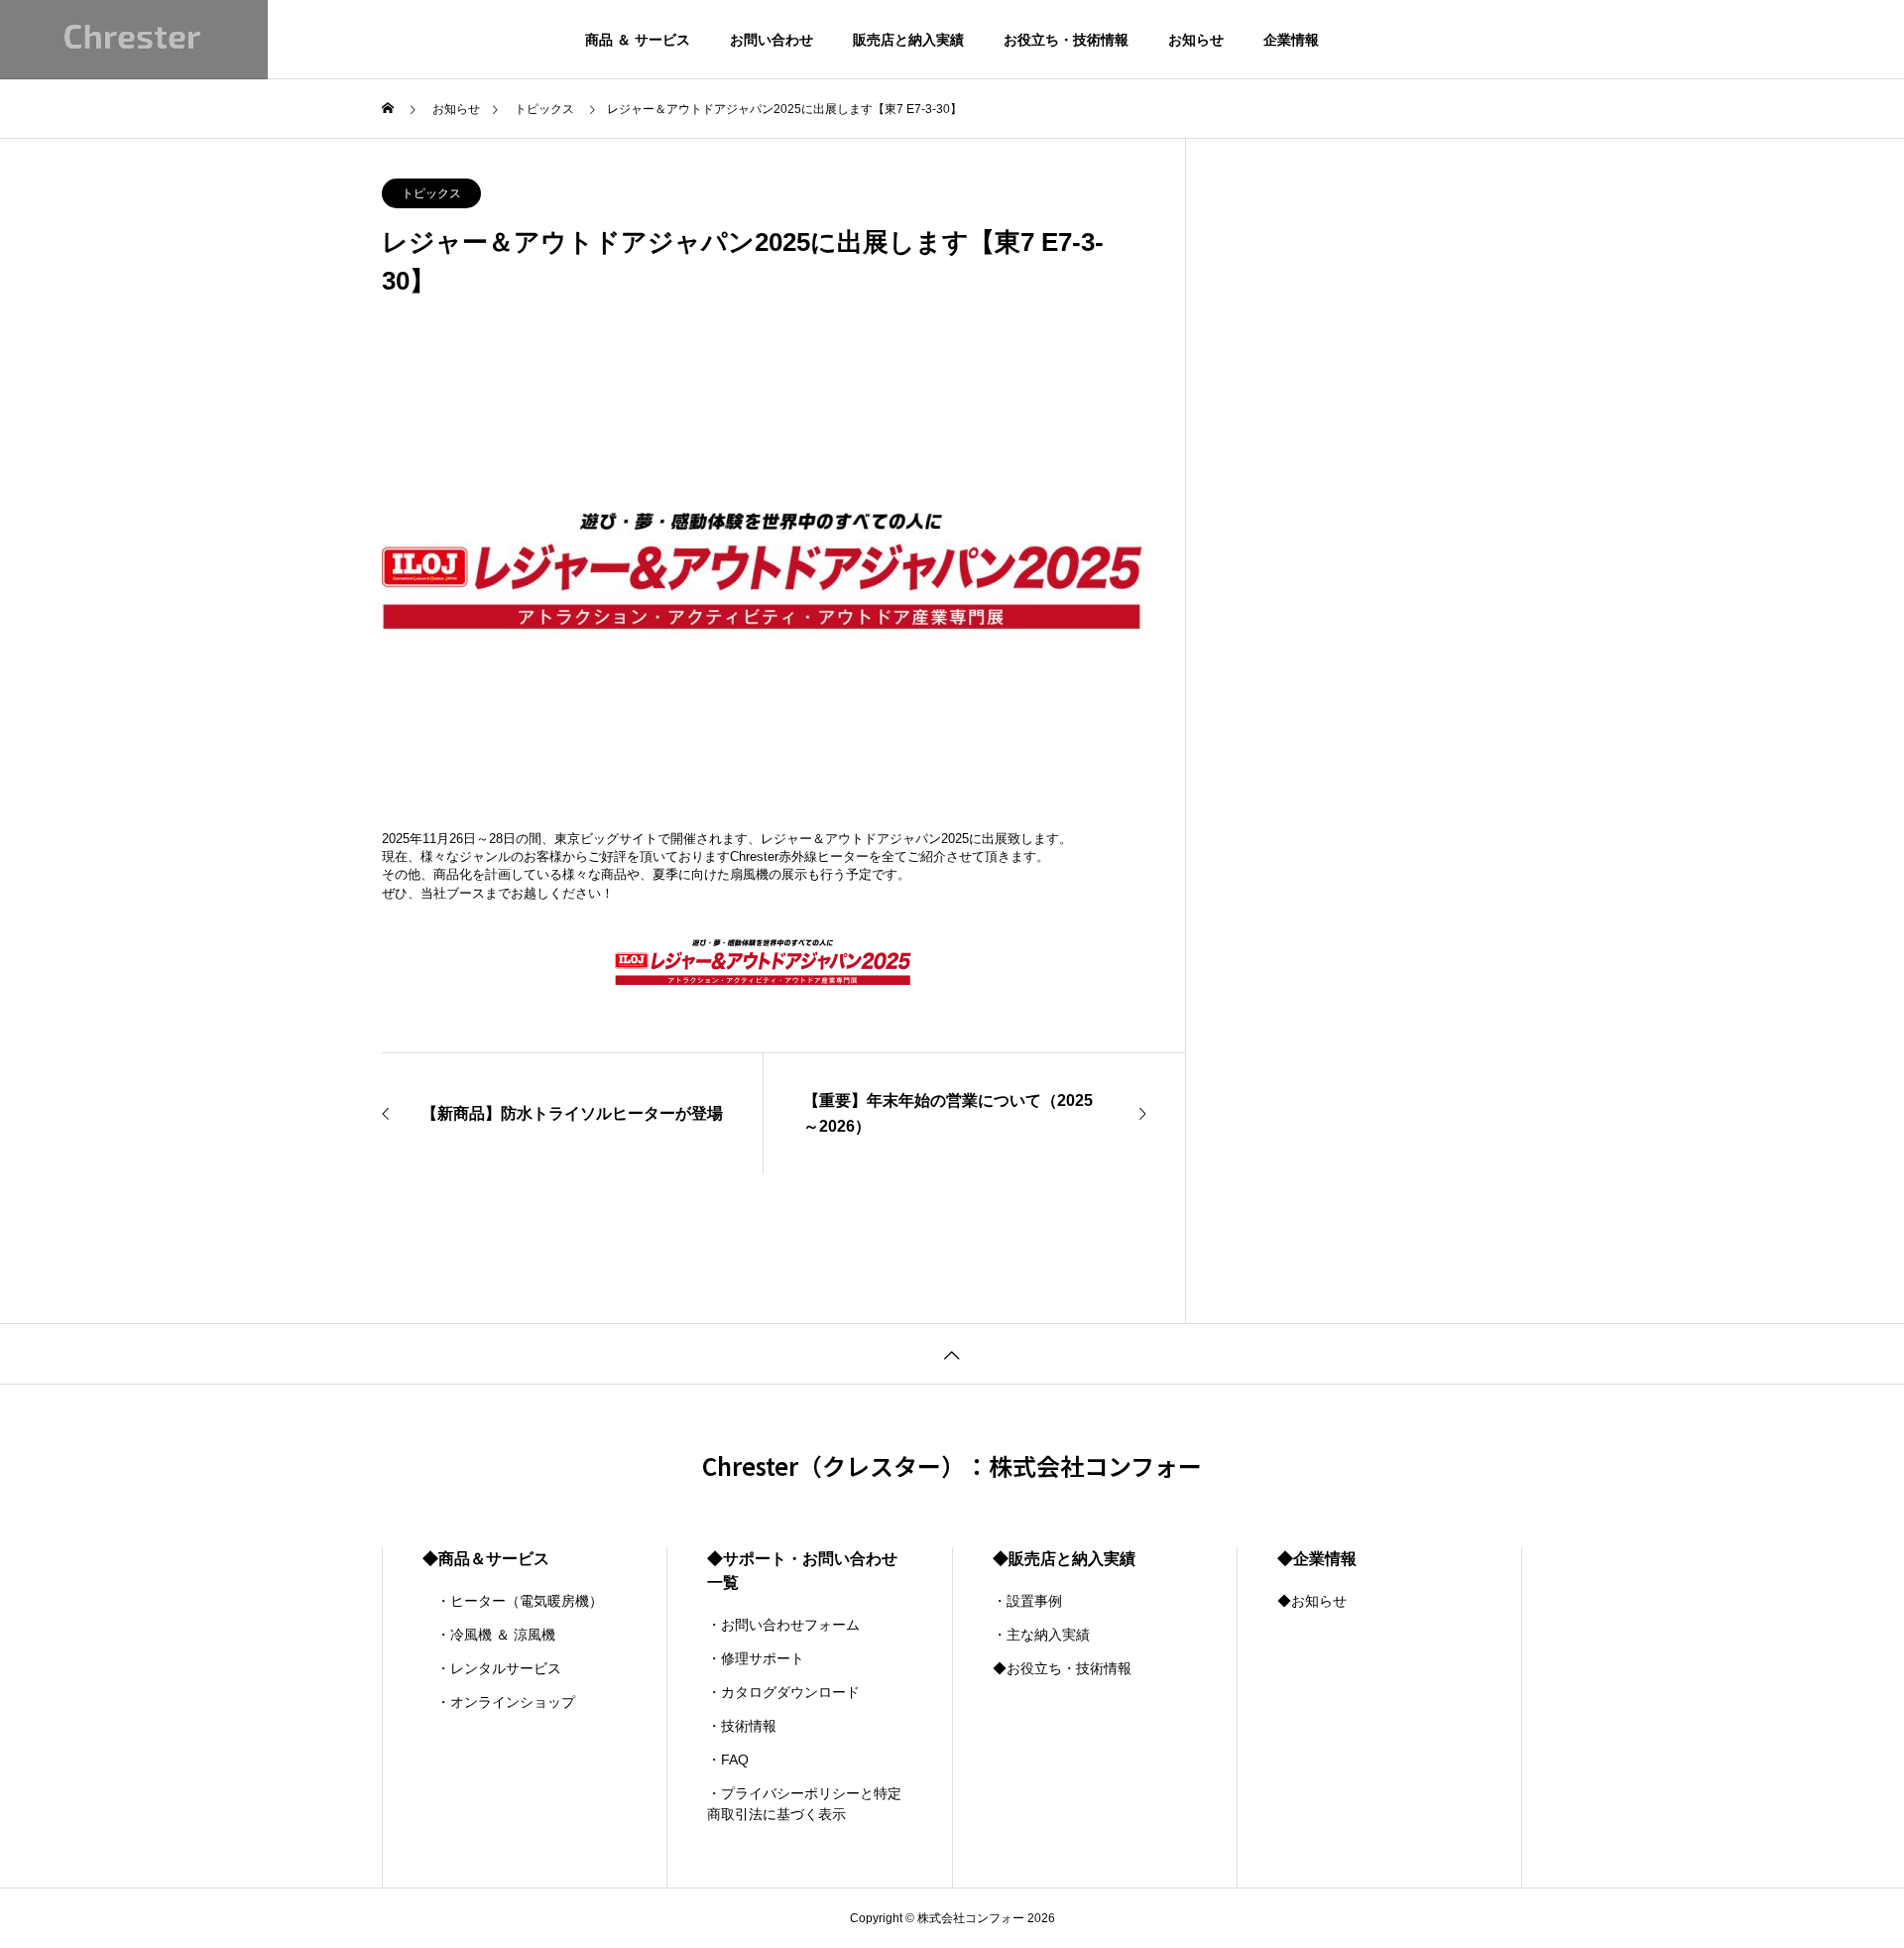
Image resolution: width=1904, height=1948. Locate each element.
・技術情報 (742, 1726)
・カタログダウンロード (783, 1692)
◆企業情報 (1317, 1559)
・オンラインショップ (499, 1702)
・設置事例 (1027, 1601)
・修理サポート (756, 1658)
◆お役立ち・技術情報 (1062, 1668)
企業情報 (1291, 40)
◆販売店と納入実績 (1064, 1559)
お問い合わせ (772, 40)
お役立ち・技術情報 (1066, 40)
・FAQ (728, 1760)
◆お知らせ (1312, 1601)
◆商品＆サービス (486, 1559)
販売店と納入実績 (908, 40)
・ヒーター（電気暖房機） (513, 1601)
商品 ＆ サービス (638, 40)
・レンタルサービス (492, 1668)
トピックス (431, 193)
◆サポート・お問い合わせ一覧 (802, 1571)
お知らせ (1196, 40)
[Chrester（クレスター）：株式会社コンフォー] (134, 40)
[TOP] (952, 1353)
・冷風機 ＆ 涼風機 (489, 1635)
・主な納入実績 (1041, 1635)
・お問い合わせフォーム (783, 1625)
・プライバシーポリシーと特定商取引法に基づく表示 (804, 1804)
